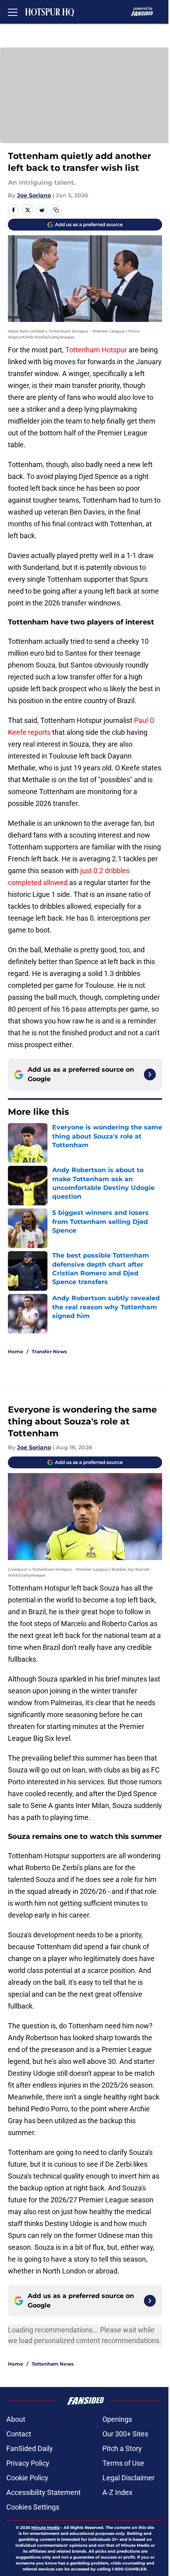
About (16, 2419)
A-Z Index (117, 2492)
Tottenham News (53, 2364)
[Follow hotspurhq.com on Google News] (150, 1074)
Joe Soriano (34, 195)
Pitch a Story (122, 2448)
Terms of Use (123, 2463)
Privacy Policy (28, 2463)
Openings (117, 2419)
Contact (19, 2434)
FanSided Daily (30, 2448)
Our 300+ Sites (125, 2434)
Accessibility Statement (43, 2492)
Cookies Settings (33, 2507)
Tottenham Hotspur (96, 350)
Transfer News (49, 1351)
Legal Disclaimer (128, 2478)
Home (16, 1351)
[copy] (56, 210)
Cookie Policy (27, 2478)
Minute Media (45, 2528)
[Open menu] (13, 12)
